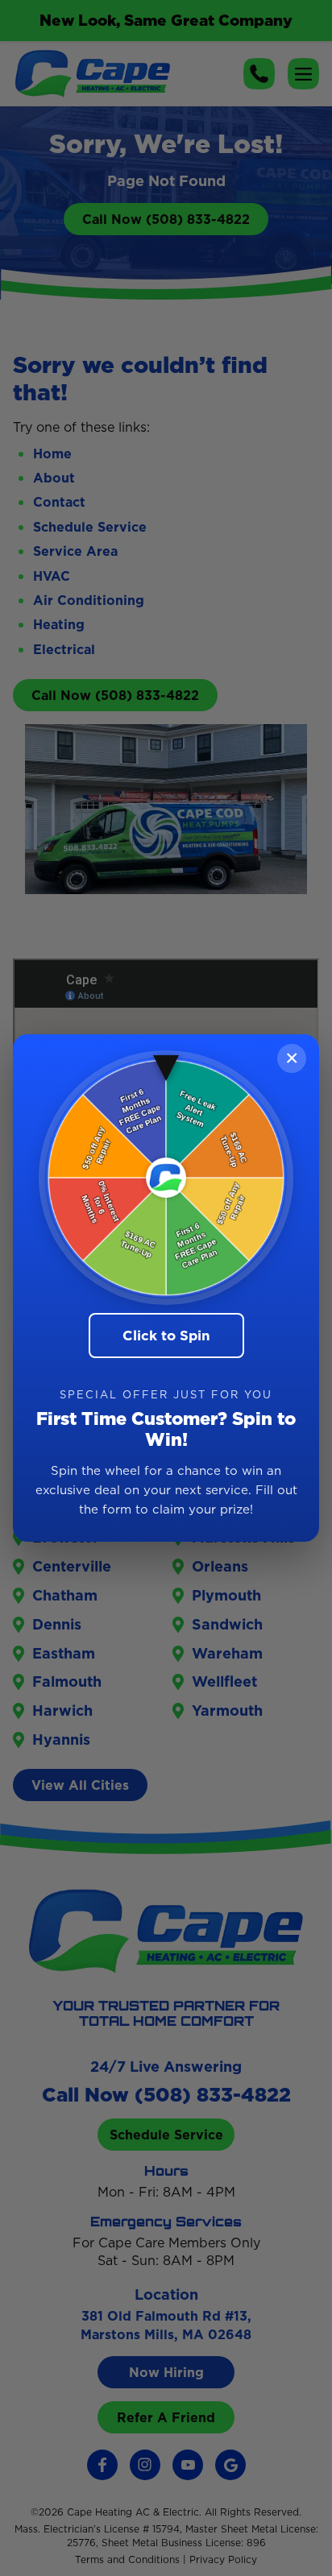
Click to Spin (166, 1336)
